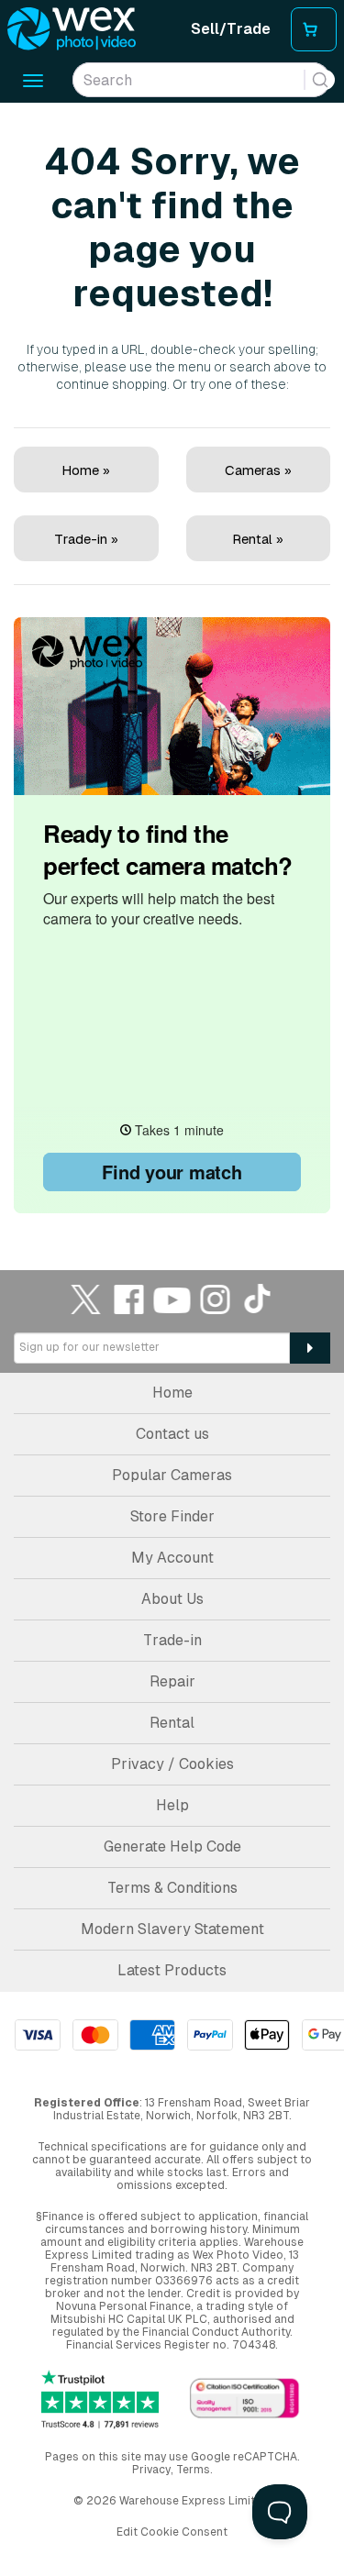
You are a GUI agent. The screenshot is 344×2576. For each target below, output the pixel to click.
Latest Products (172, 1970)
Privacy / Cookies (172, 1764)
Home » (86, 470)
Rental (172, 1723)
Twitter (86, 1299)
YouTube (172, 1299)
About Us (172, 1599)
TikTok (259, 1299)
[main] (172, 660)
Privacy (151, 2470)
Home (172, 1393)
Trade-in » (86, 539)
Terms (193, 2470)
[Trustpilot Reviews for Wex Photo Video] (100, 2399)
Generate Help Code (172, 1846)
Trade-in (172, 1640)
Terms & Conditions (172, 1888)
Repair (172, 1681)
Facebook (129, 1299)
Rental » (258, 539)
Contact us (172, 1434)
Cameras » (258, 470)
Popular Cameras (172, 1475)
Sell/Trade (231, 29)
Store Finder (172, 1516)
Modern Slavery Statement (172, 1929)
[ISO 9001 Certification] (245, 2399)
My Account (172, 1558)
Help (172, 1805)
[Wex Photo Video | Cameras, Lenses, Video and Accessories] (72, 29)
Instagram (216, 1299)
